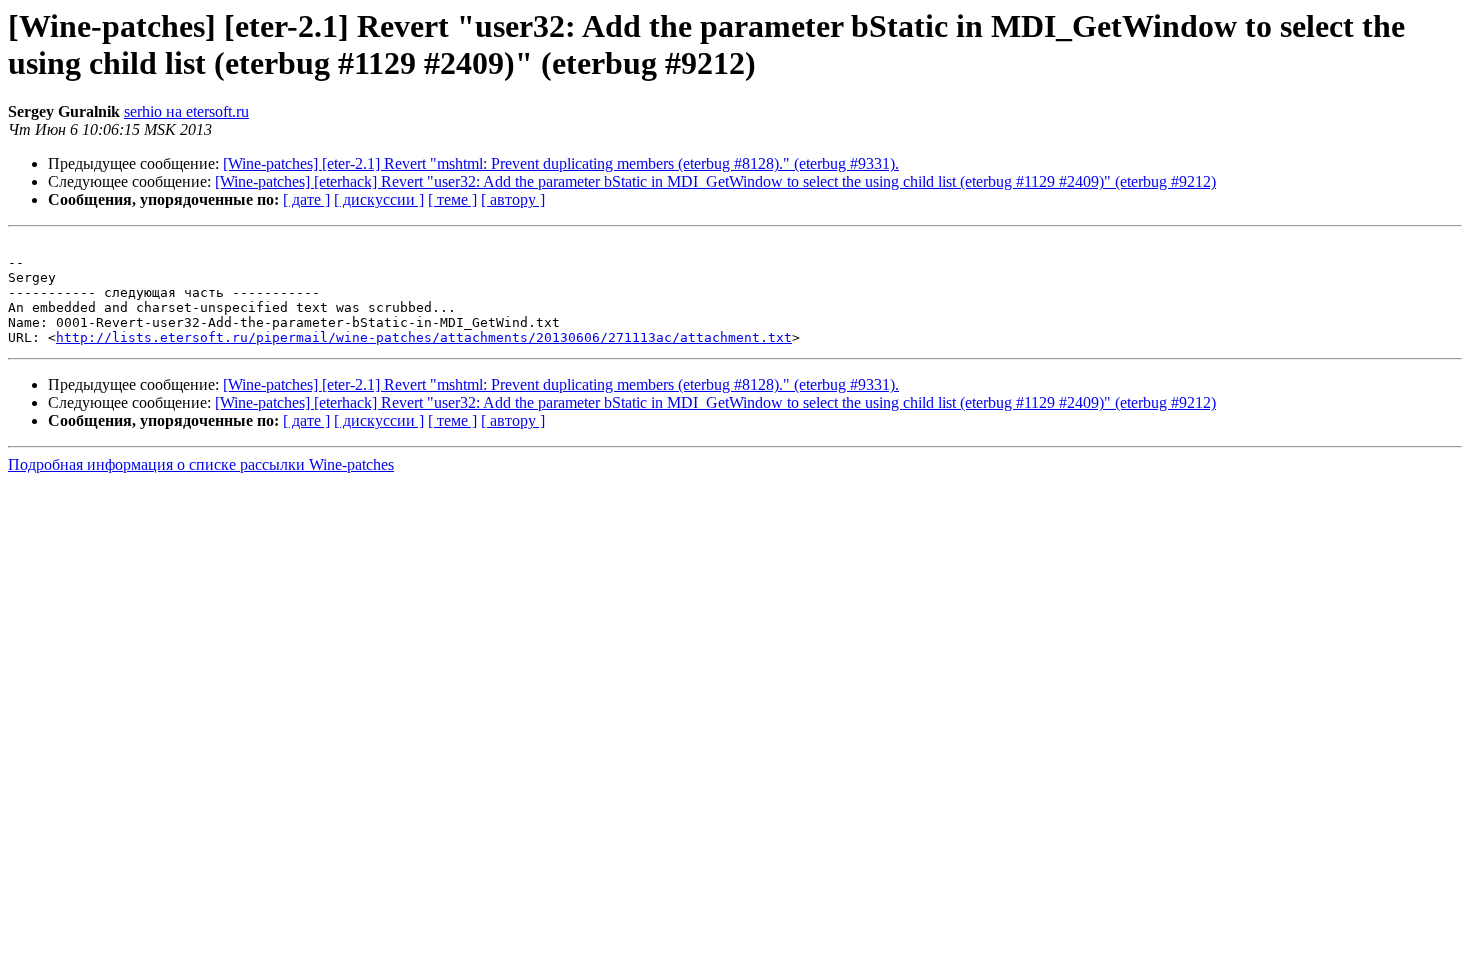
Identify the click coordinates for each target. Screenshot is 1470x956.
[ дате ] (306, 199)
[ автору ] (513, 199)
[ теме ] (452, 199)
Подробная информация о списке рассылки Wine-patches (201, 464)
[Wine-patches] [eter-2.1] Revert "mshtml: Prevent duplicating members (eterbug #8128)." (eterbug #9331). (561, 163)
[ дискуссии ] (379, 199)
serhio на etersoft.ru (186, 111)
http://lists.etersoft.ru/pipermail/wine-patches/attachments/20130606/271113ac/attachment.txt (424, 337)
